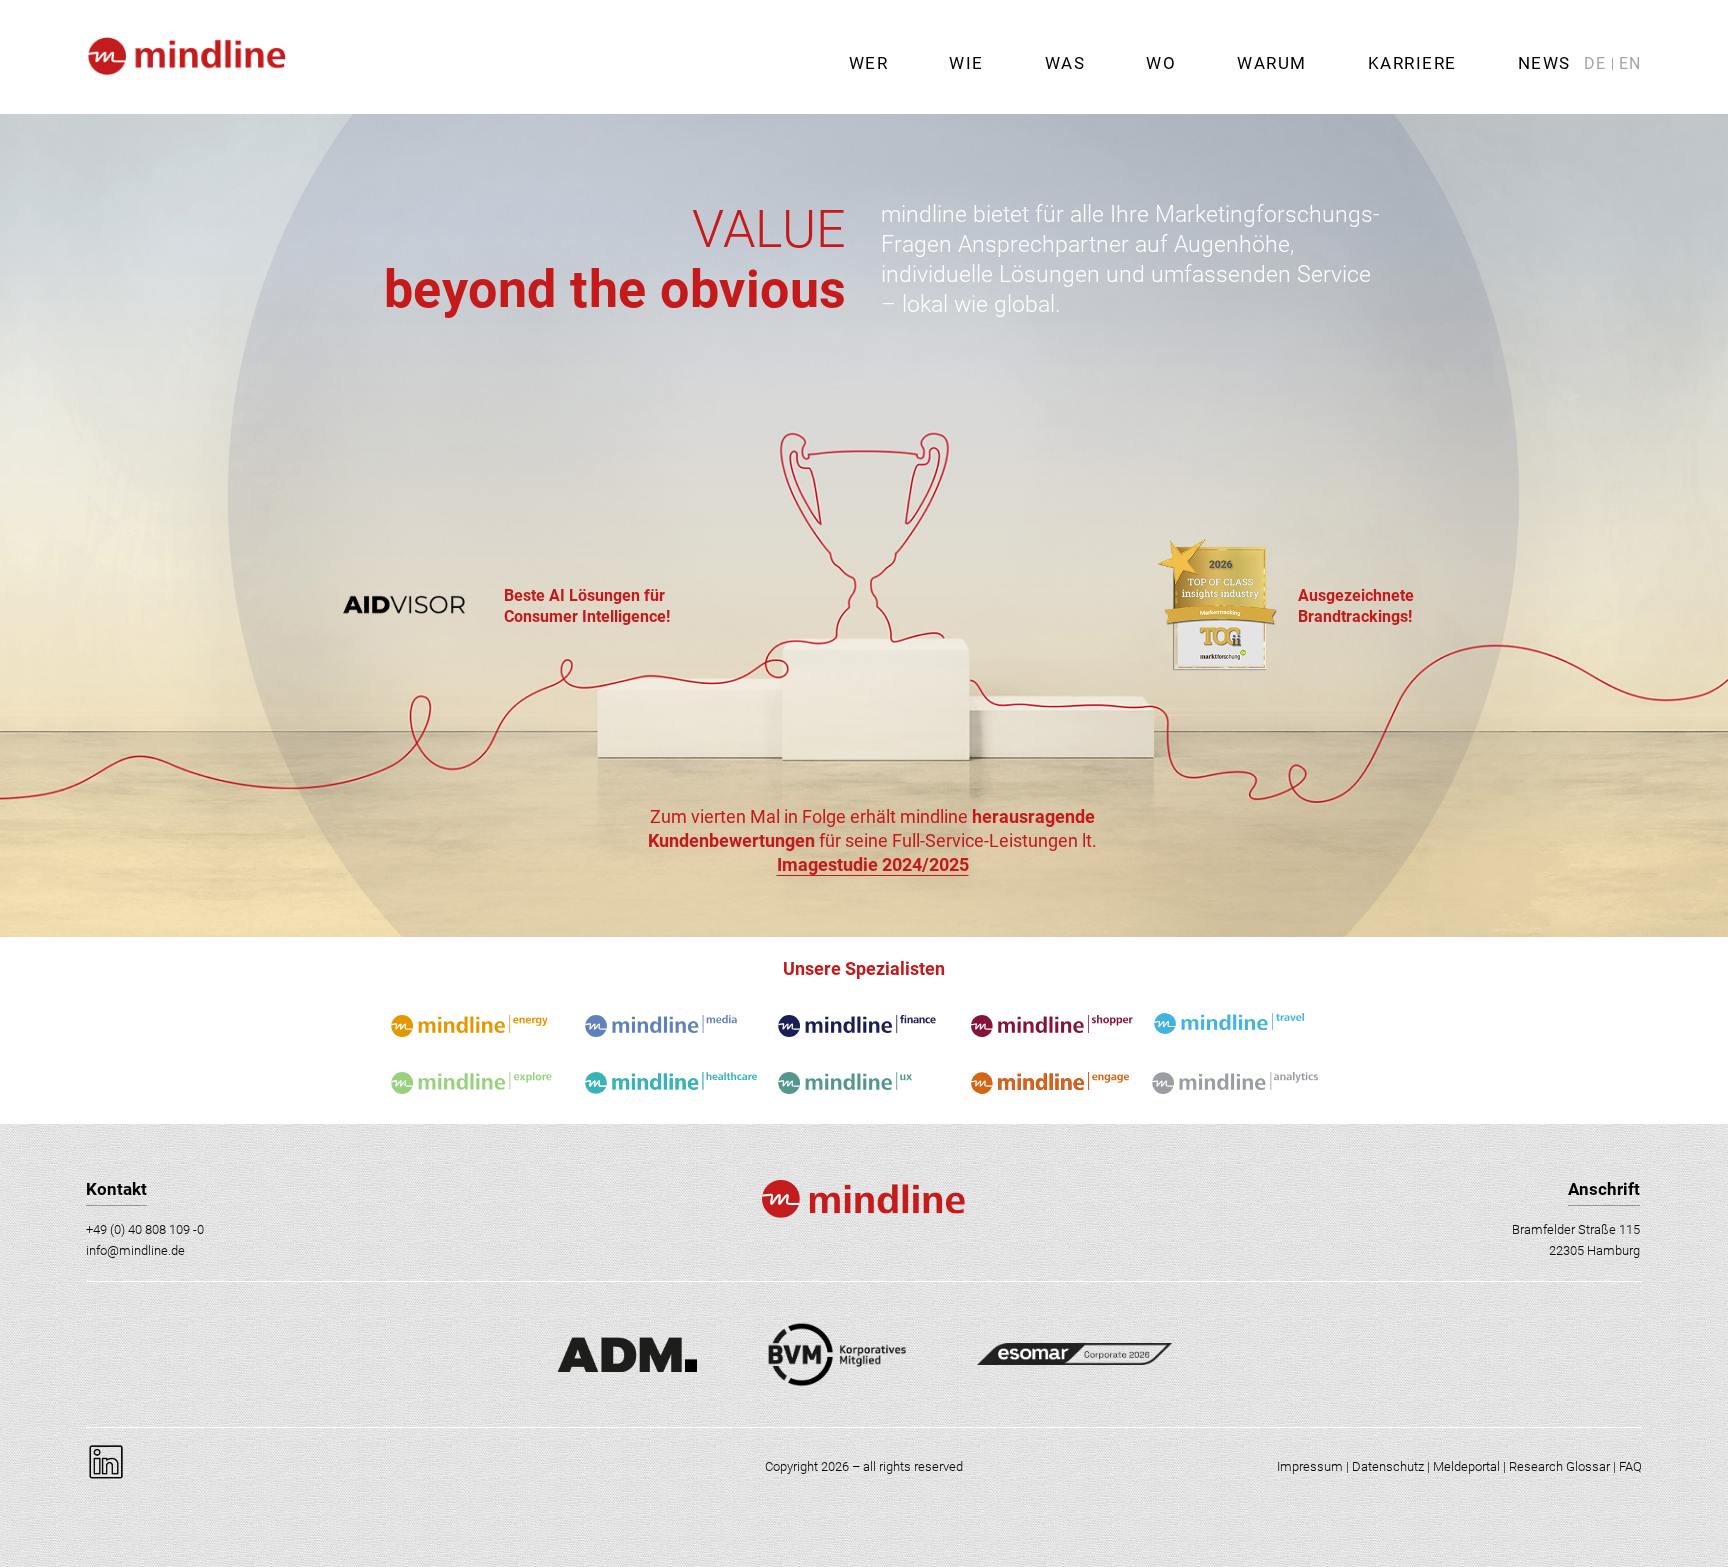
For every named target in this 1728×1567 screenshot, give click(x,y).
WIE (966, 63)
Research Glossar (1559, 1466)
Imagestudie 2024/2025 (873, 864)
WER (869, 63)
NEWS (1544, 63)
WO (1161, 63)
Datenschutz (1388, 1466)
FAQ (1630, 1466)
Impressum (1310, 1466)
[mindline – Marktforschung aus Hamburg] (185, 106)
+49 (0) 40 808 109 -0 (145, 1229)
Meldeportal (1466, 1466)
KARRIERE (1412, 63)
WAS (1065, 63)
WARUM (1272, 63)
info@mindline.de (135, 1250)
